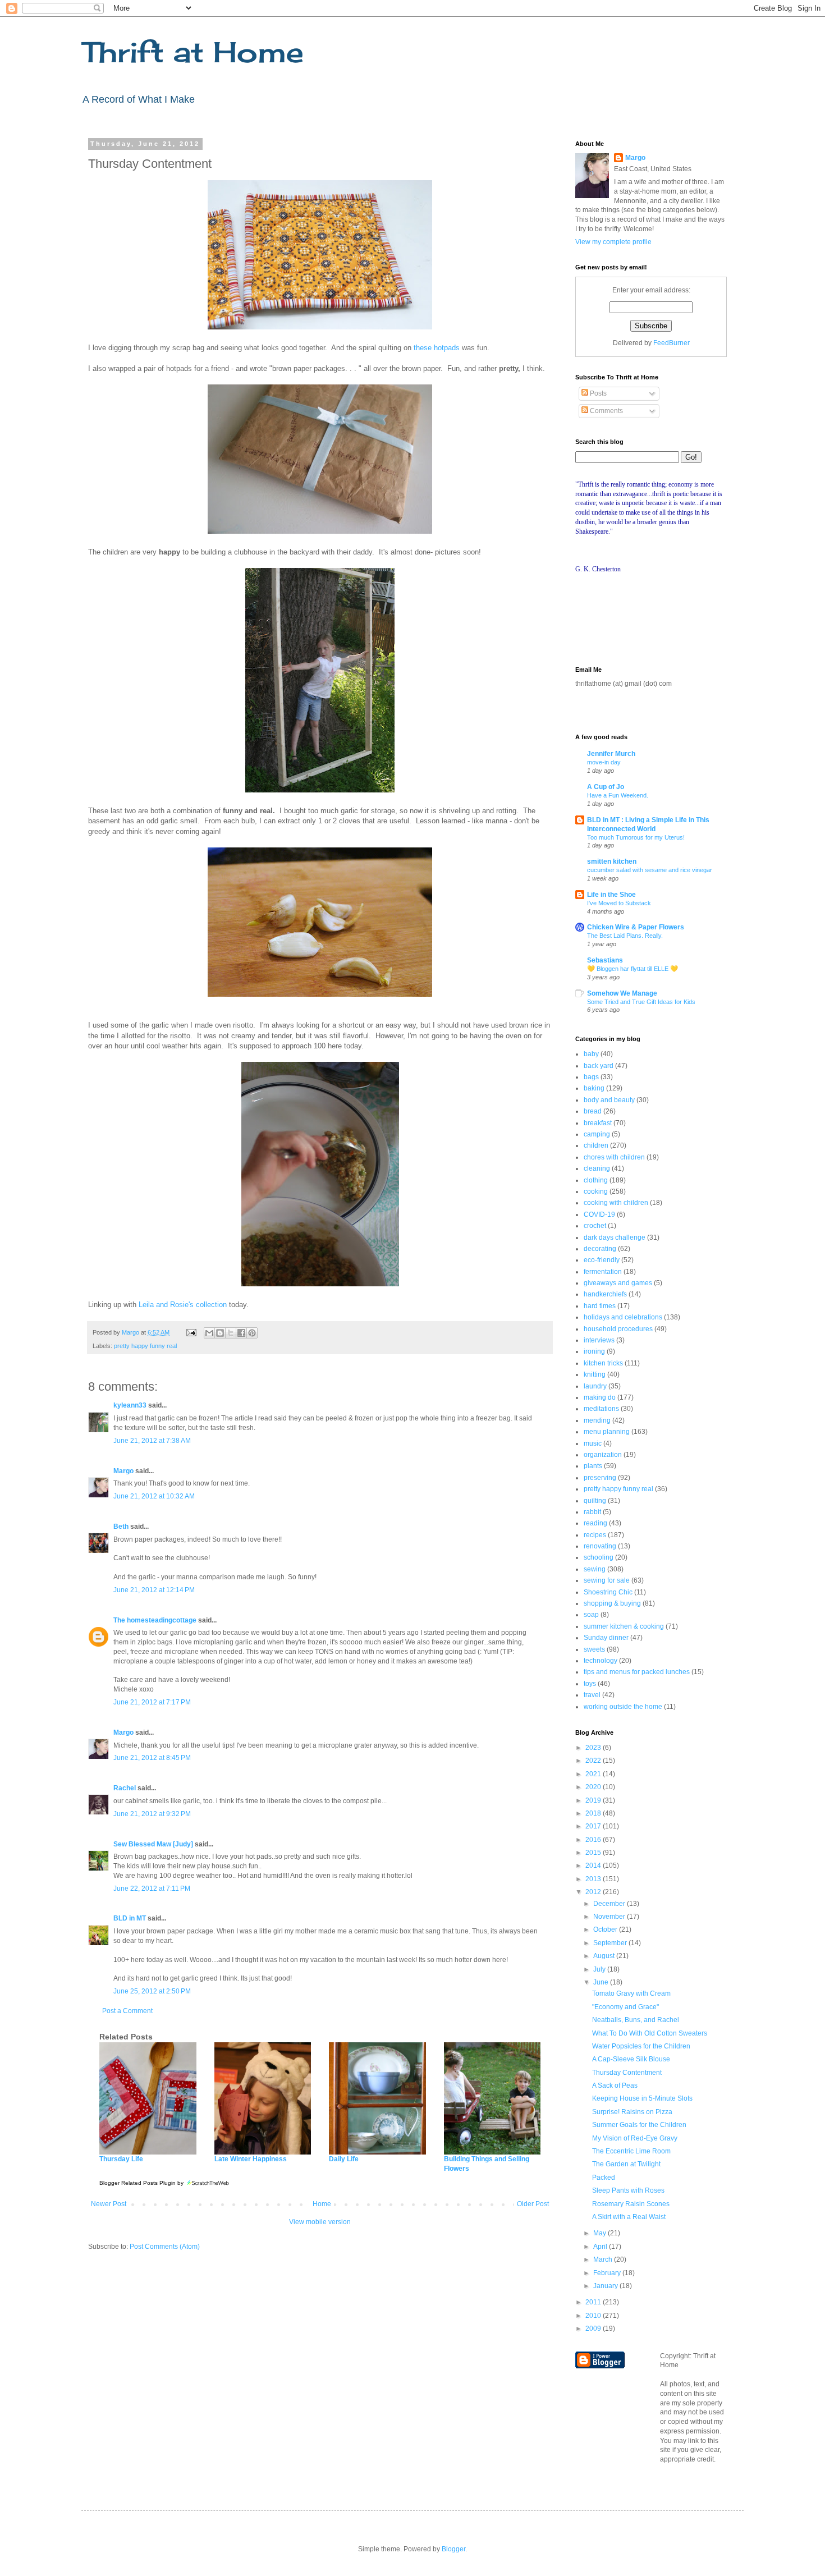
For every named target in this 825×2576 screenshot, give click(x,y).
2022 (594, 1761)
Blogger (453, 2549)
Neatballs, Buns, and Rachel (636, 2020)
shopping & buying (612, 1603)
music (593, 1443)
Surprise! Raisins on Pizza (632, 2112)
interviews (599, 1340)
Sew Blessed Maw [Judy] (153, 1844)
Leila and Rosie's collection (183, 1305)
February (608, 2273)
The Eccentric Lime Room (631, 2151)
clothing (596, 1180)
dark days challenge (615, 1237)
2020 (594, 1787)
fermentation (603, 1272)
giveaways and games (618, 1283)
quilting (595, 1501)
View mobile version (320, 2222)
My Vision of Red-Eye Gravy (635, 2138)
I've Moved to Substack (619, 903)
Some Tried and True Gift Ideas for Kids (641, 1002)
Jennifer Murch (611, 754)
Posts (597, 393)
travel (592, 1695)
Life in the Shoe (611, 895)
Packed (604, 2178)
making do (600, 1397)
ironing (594, 1351)
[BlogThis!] (220, 1333)
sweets (594, 1649)
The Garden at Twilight (626, 2164)
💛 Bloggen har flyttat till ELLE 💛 (632, 969)
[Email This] (209, 1333)
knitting (595, 1374)
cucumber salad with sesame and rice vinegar (650, 870)
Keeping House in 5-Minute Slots (642, 2098)
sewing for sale (607, 1580)
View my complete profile (613, 242)
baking (594, 1088)
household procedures (618, 1329)
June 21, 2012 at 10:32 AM (154, 1496)
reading (595, 1523)
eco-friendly (602, 1260)
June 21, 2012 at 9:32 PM (152, 1814)
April (601, 2247)
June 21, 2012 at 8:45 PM (152, 1758)
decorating (600, 1249)
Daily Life (344, 2159)
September (611, 1943)
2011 (594, 2302)
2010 (594, 2316)
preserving (600, 1478)
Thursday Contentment (627, 2073)
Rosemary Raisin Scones (631, 2204)
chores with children (614, 1157)
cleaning (597, 1168)
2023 (594, 1748)
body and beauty (609, 1100)
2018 (594, 1813)
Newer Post (109, 2204)
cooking (596, 1191)
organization (603, 1455)
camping (597, 1134)
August (605, 1956)
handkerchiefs (605, 1294)
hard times (600, 1306)
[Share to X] (231, 1333)
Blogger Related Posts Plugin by (142, 2183)
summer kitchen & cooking (624, 1626)
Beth (121, 1527)
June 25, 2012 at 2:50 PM (152, 1991)
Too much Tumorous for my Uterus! (636, 837)
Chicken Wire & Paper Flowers (636, 927)
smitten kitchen (612, 861)
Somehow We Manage (622, 993)
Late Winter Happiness (251, 2159)
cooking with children (616, 1203)
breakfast (598, 1123)
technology (601, 1661)
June (602, 1982)
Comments (606, 411)
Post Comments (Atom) (165, 2247)
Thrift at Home (192, 52)
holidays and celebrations (623, 1317)
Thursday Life (121, 2159)
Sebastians (605, 960)
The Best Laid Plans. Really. (625, 936)
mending (597, 1420)
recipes (595, 1535)
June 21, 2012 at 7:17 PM (152, 1702)
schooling (599, 1557)
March (604, 2259)
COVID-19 (599, 1214)
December (610, 1904)
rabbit (592, 1512)
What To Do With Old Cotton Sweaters (650, 2033)
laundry (595, 1386)
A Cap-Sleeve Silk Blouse (631, 2059)
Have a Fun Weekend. (618, 795)
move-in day (604, 762)
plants (593, 1466)
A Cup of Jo (606, 787)
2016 (594, 1840)
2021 (594, 1774)
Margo (123, 1471)
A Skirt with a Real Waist (629, 2217)
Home (322, 2204)
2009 (594, 2329)
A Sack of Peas (615, 2085)
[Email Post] (191, 1332)
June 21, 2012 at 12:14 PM (154, 1590)
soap (591, 1615)
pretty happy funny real (145, 1346)
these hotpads (437, 348)
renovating (600, 1546)
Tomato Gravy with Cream (631, 1993)
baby (591, 1054)
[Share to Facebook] (241, 1333)
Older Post (533, 2204)
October (606, 1929)
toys (590, 1684)
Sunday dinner (606, 1638)
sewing (595, 1569)
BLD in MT (130, 1918)
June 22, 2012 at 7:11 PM (152, 1889)
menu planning (607, 1432)
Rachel (125, 1788)
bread (593, 1111)
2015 (594, 1853)
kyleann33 (130, 1405)
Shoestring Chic (608, 1592)
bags (591, 1077)
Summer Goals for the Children (639, 2125)
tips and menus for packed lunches (637, 1672)
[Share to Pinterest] (252, 1333)
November (610, 1917)
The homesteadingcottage (155, 1620)
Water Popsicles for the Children (641, 2046)
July (600, 1969)
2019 (594, 1800)
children (596, 1145)
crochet (595, 1226)
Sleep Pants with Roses (628, 2190)
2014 (594, 1865)
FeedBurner (672, 343)
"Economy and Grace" (625, 2007)
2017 (594, 1826)
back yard (599, 1066)
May (601, 2233)
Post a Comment (127, 2011)
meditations (601, 1409)
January (606, 2286)
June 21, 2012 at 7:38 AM (152, 1441)
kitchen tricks (603, 1363)
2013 (594, 1879)
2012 (594, 1892)
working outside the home (623, 1707)
